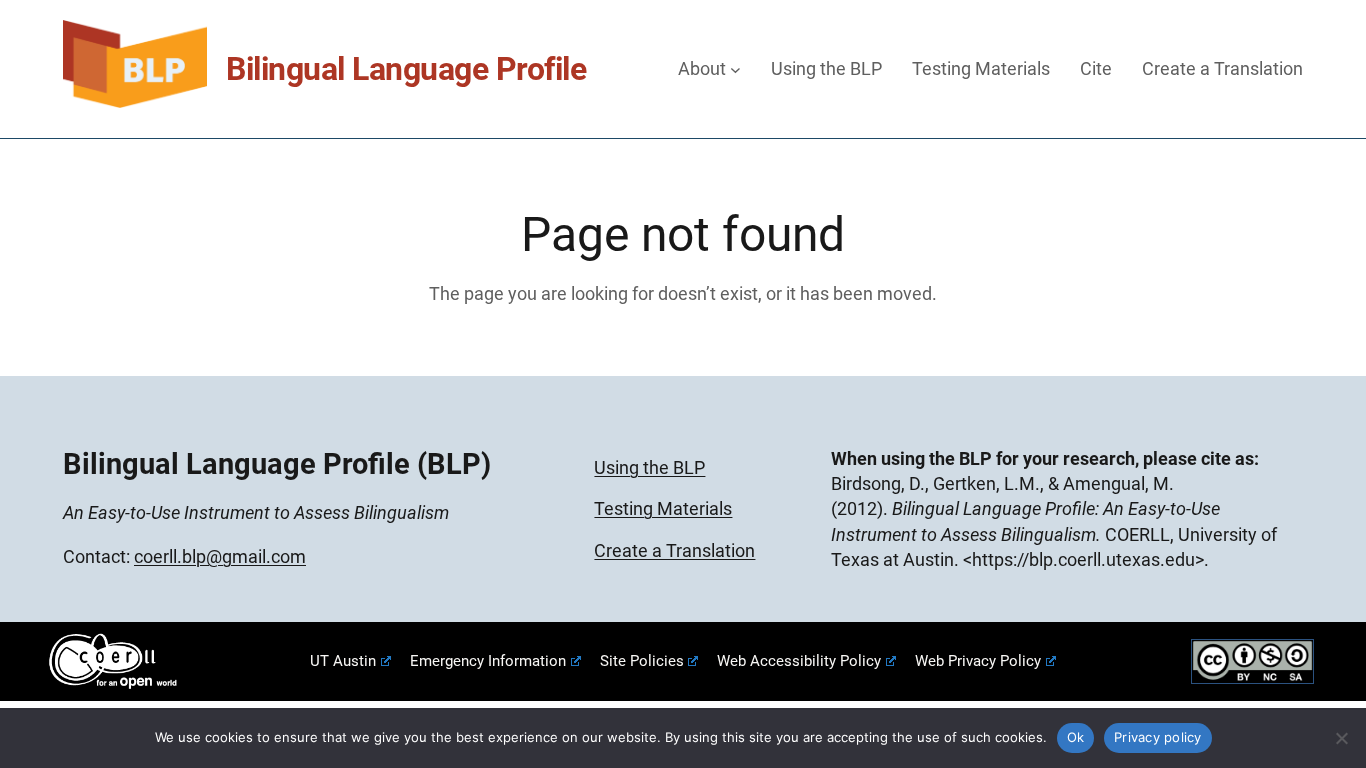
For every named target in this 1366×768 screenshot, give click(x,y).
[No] (1341, 738)
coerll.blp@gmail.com (220, 556)
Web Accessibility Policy (799, 661)
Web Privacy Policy (978, 661)
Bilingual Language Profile (406, 69)
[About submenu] (735, 68)
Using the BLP (649, 467)
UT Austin (343, 661)
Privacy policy (1158, 737)
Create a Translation (674, 550)
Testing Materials (663, 508)
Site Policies (642, 661)
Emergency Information (488, 661)
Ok (1076, 737)
